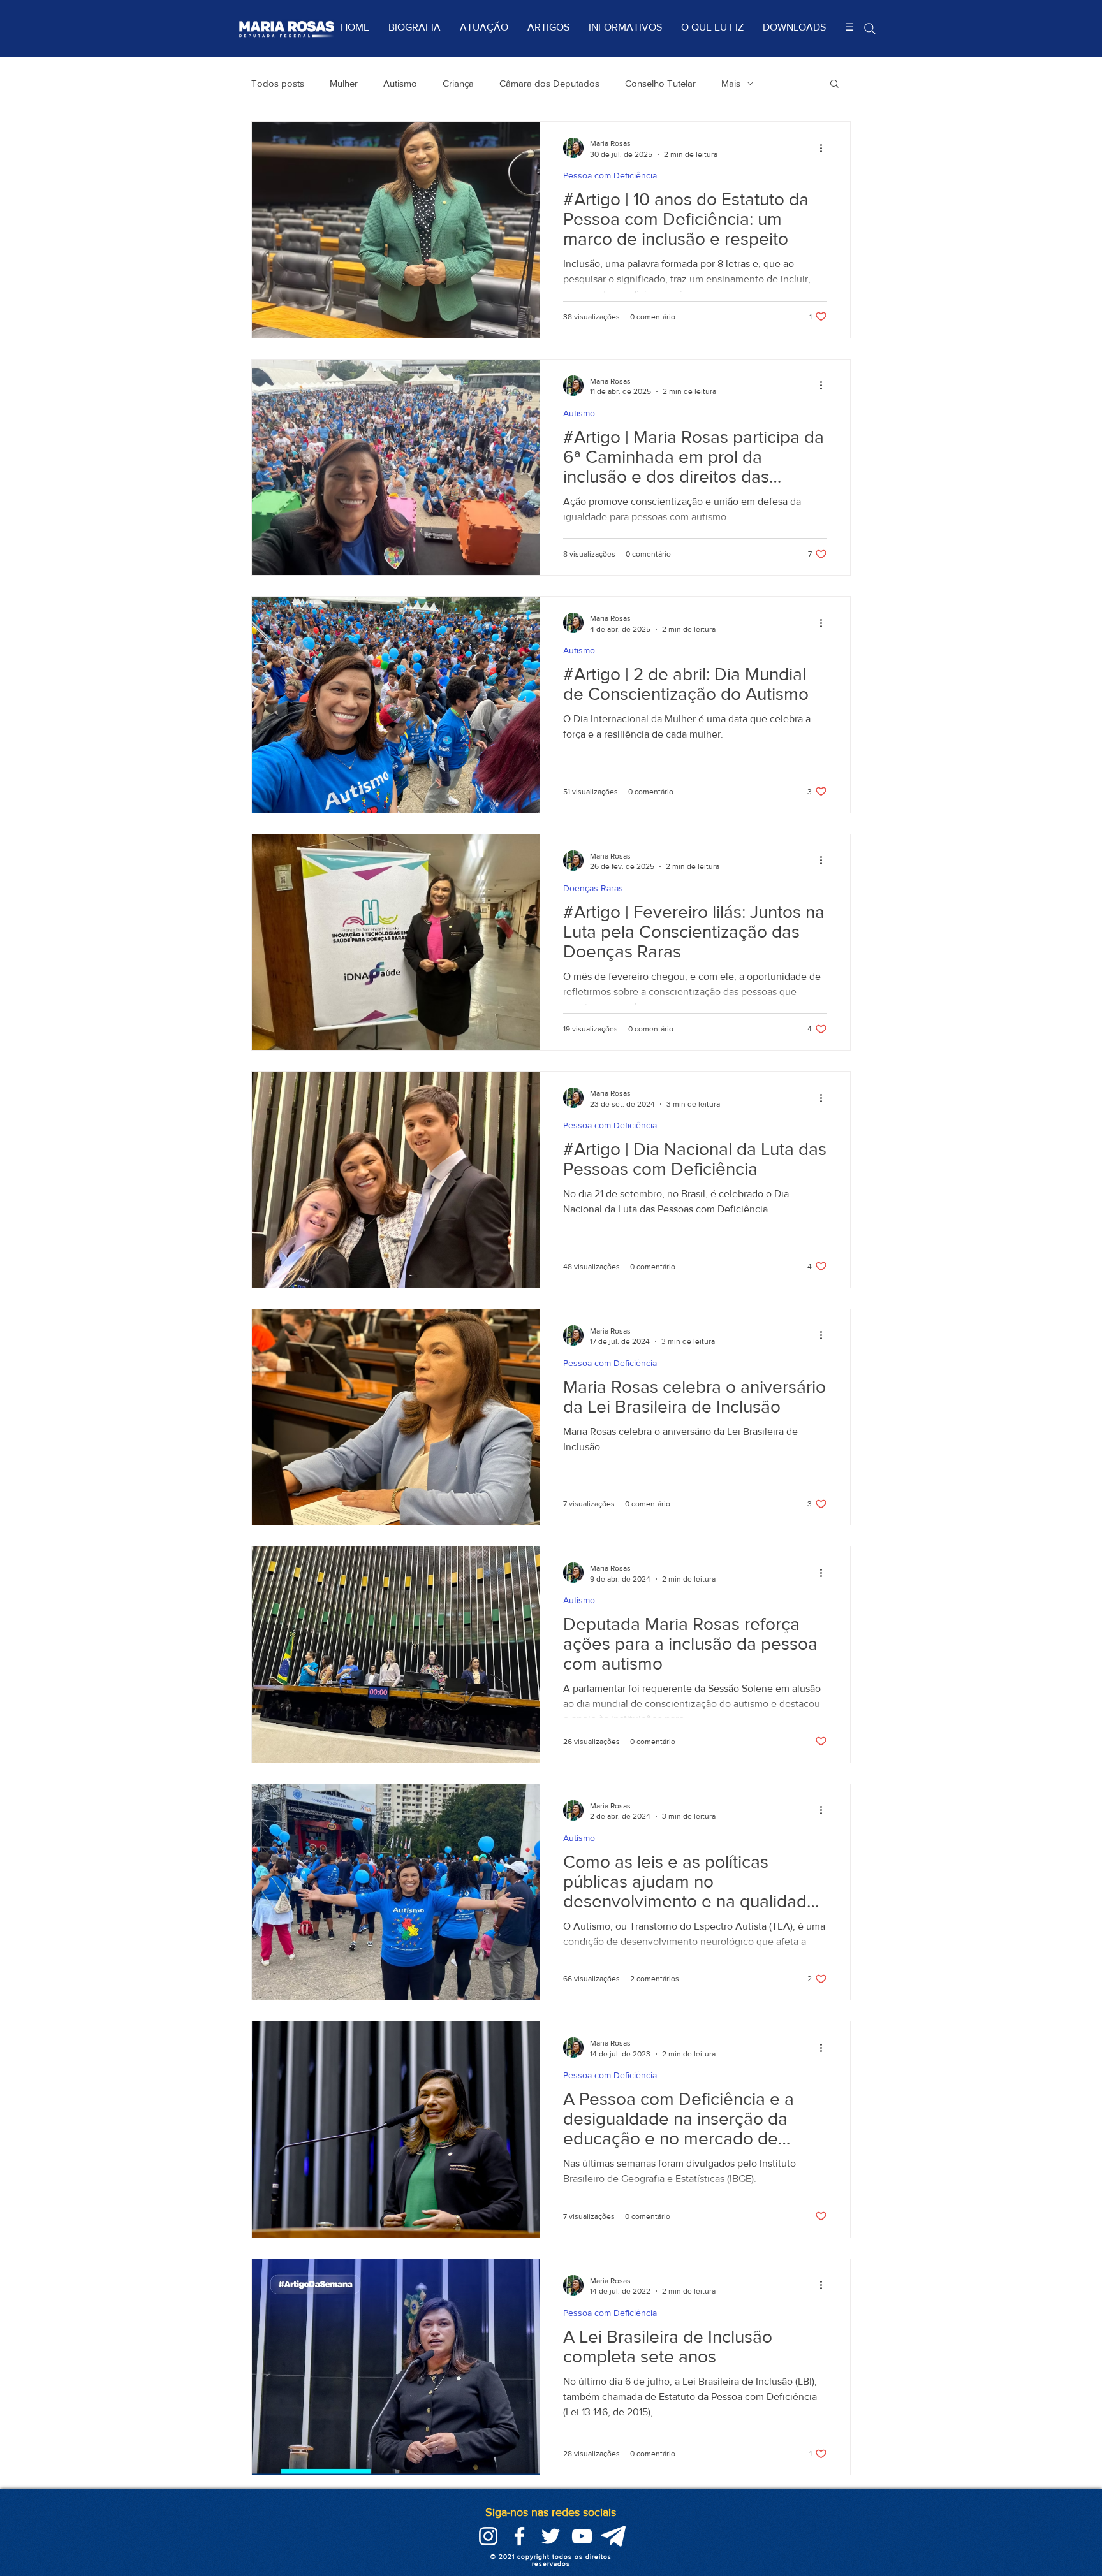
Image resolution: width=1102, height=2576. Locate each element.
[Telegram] (613, 2536)
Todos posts (278, 83)
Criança (458, 83)
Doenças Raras (593, 888)
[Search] (870, 28)
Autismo (400, 83)
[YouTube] (582, 2536)
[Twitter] (551, 2536)
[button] (834, 84)
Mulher (344, 83)
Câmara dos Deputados (549, 83)
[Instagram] (488, 2536)
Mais (731, 83)
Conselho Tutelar (660, 83)
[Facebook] (519, 2536)
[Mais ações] (825, 148)
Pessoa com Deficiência (610, 175)
